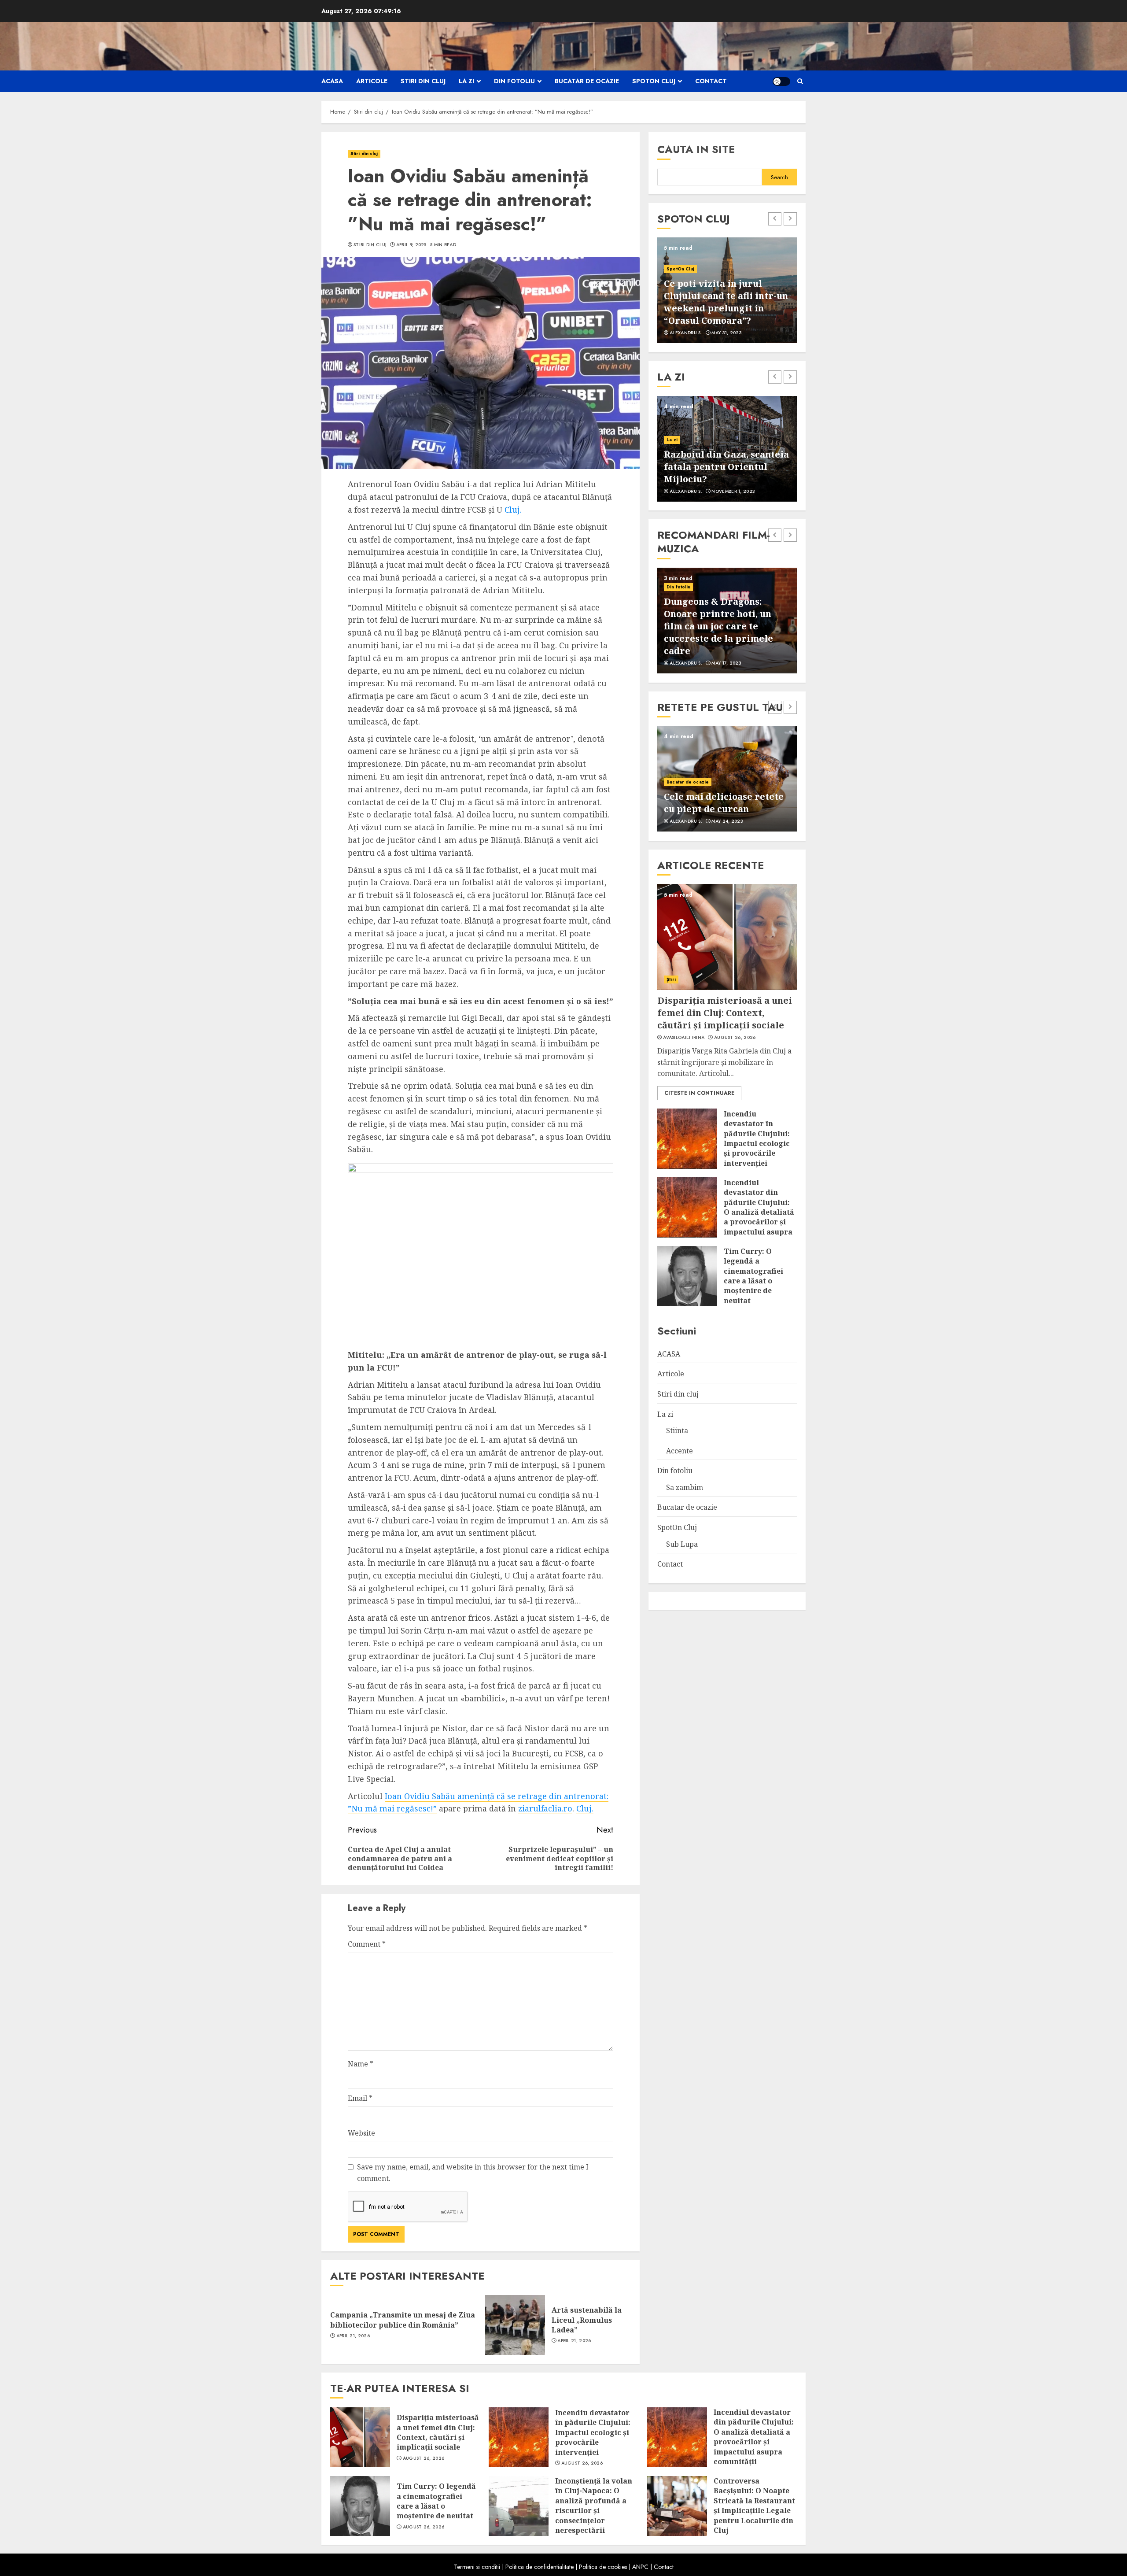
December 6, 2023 (733, 663)
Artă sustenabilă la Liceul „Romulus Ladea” (587, 2320)
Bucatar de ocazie (587, 81)
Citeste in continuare (699, 1093)
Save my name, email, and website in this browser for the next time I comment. (473, 2173)
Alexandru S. (686, 333)
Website (361, 2133)
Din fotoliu (514, 81)
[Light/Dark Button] (781, 81)
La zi (466, 81)
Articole (372, 81)
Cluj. (513, 510)
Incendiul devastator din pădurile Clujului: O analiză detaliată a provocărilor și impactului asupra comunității (759, 1212)
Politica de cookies (603, 2567)
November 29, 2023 (735, 821)
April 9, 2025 (411, 245)
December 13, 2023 (734, 333)
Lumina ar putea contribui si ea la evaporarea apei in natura (725, 467)
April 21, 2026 (353, 2336)
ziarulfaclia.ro (545, 1808)
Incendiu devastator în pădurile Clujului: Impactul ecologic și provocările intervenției (757, 1138)
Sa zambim (685, 1487)
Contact (711, 81)
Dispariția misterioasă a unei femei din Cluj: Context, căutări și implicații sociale (725, 1012)
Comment (367, 1944)
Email (360, 2098)
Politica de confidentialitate (540, 2567)
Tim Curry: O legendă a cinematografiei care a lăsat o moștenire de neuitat (753, 1275)
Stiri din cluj (423, 81)
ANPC (640, 2567)
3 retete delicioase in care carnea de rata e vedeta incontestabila (724, 796)
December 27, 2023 (735, 492)
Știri (671, 979)
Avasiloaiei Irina (684, 1037)
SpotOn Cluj (654, 81)
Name (361, 2064)
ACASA (332, 81)
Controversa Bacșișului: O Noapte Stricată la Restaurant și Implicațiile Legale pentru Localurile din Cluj (754, 2506)
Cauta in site (696, 149)
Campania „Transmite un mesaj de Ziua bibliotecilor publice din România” (403, 2320)
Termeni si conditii (477, 2567)
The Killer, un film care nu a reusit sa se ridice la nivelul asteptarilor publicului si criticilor (727, 632)
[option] (727, 290)
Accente (680, 1450)
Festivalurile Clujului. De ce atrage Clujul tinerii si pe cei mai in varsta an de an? (722, 302)
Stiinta (674, 440)
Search (779, 177)
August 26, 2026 (735, 1037)
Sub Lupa (682, 1544)
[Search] (800, 81)
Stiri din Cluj (370, 245)
